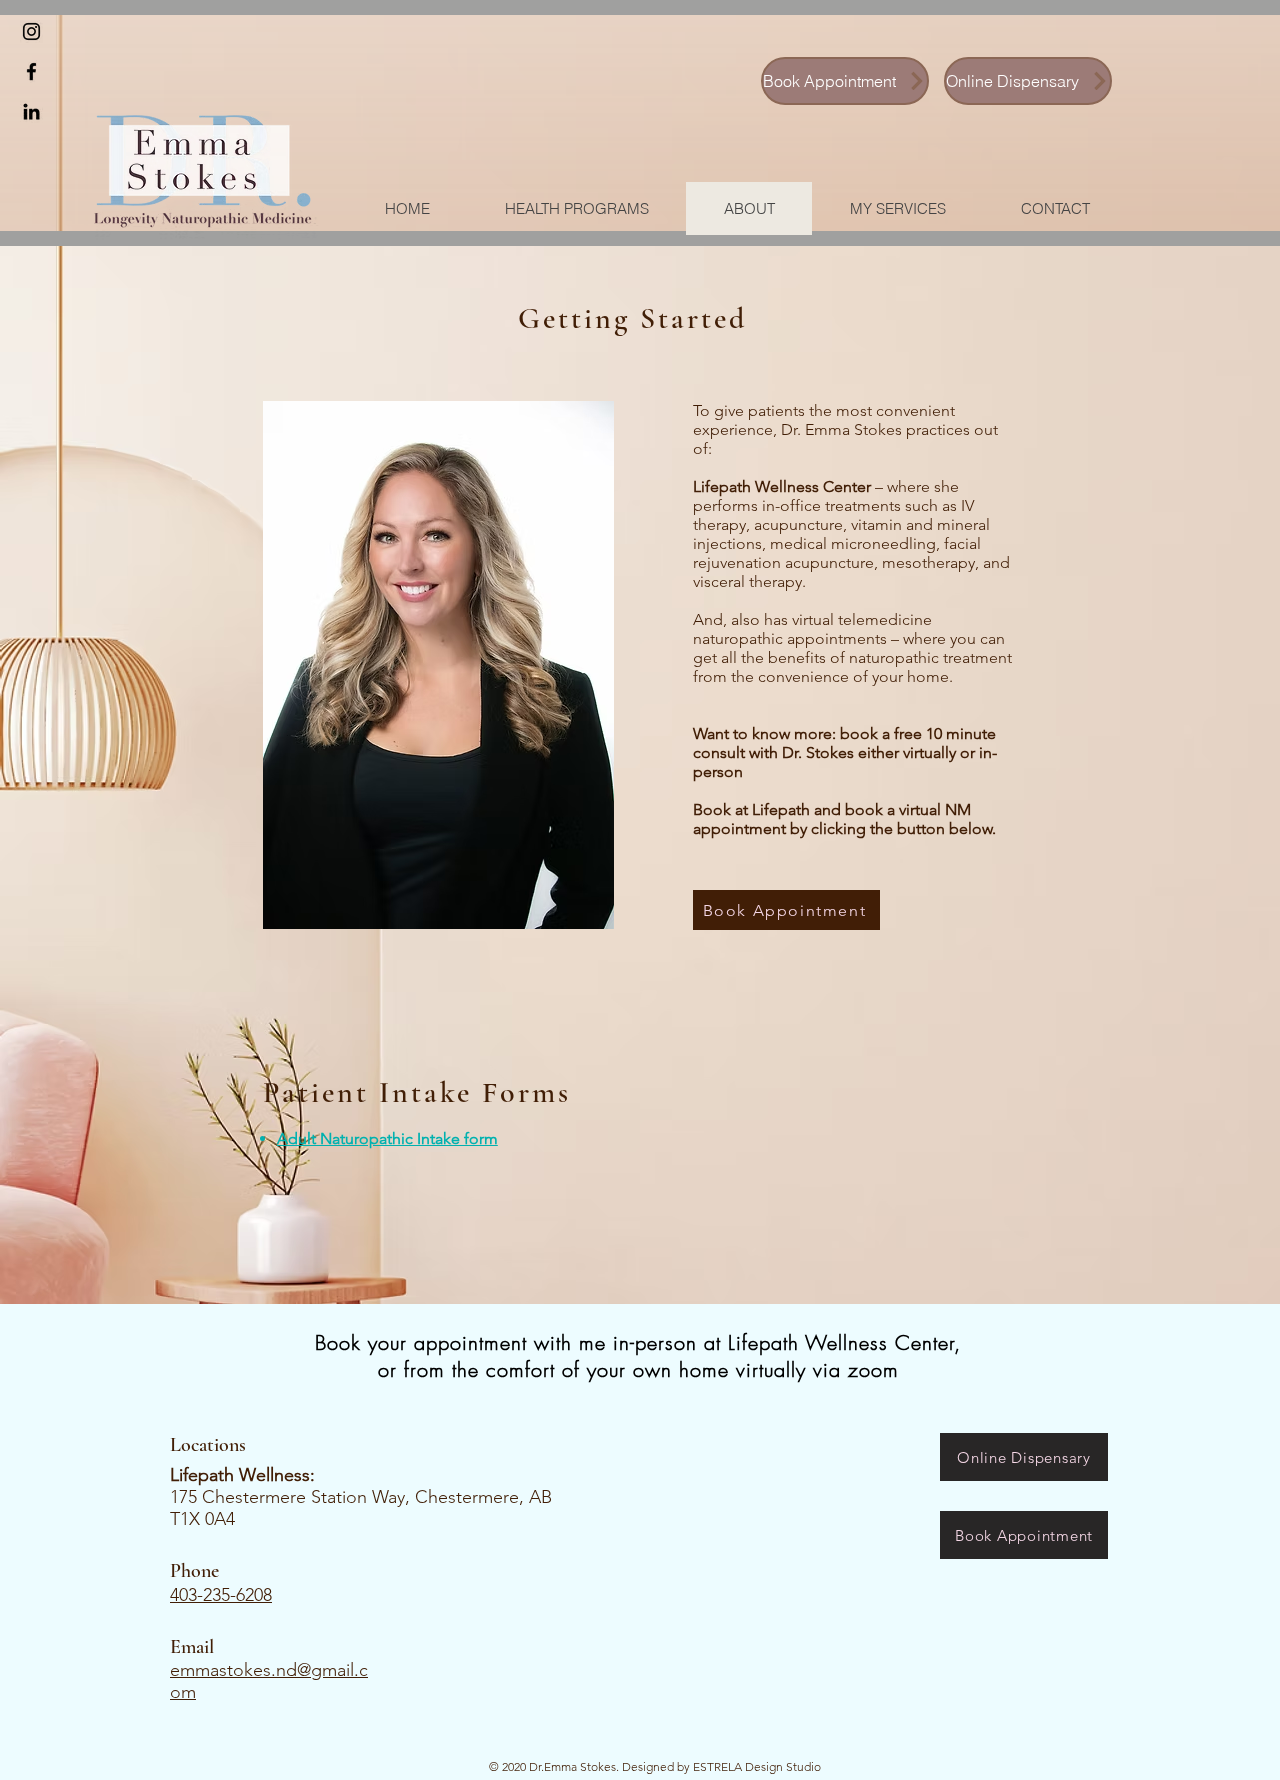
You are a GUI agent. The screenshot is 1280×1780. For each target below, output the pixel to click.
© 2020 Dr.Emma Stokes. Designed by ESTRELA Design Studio (655, 1766)
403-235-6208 (221, 1595)
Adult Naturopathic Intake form (387, 1138)
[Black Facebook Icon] (31, 71)
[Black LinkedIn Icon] (31, 111)
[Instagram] (31, 31)
